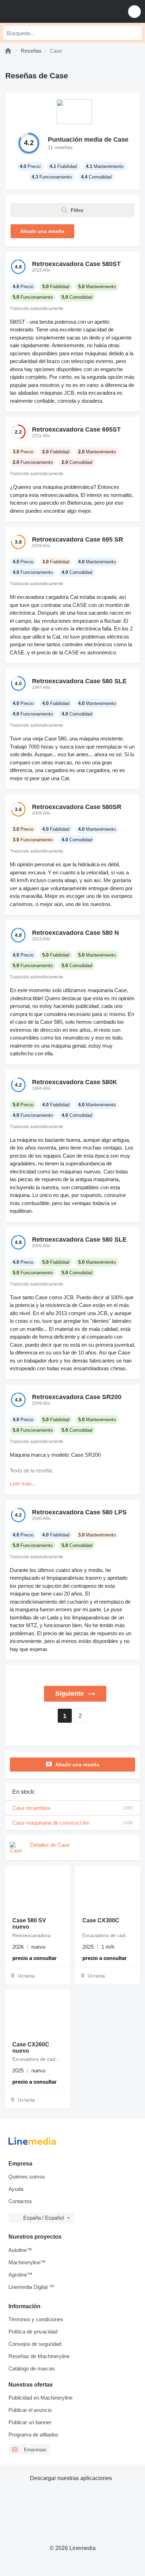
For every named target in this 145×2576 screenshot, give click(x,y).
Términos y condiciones (36, 2319)
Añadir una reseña (77, 1765)
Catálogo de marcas (32, 2368)
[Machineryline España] (49, 11)
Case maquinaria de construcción (72, 1823)
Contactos (20, 2201)
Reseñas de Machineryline (39, 2356)
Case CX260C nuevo (31, 2048)
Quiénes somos (27, 2177)
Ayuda (16, 2189)
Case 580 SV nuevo (29, 1924)
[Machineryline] (8, 51)
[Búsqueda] (135, 33)
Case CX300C (101, 1920)
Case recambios (72, 1808)
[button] (134, 11)
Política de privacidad (33, 2332)
